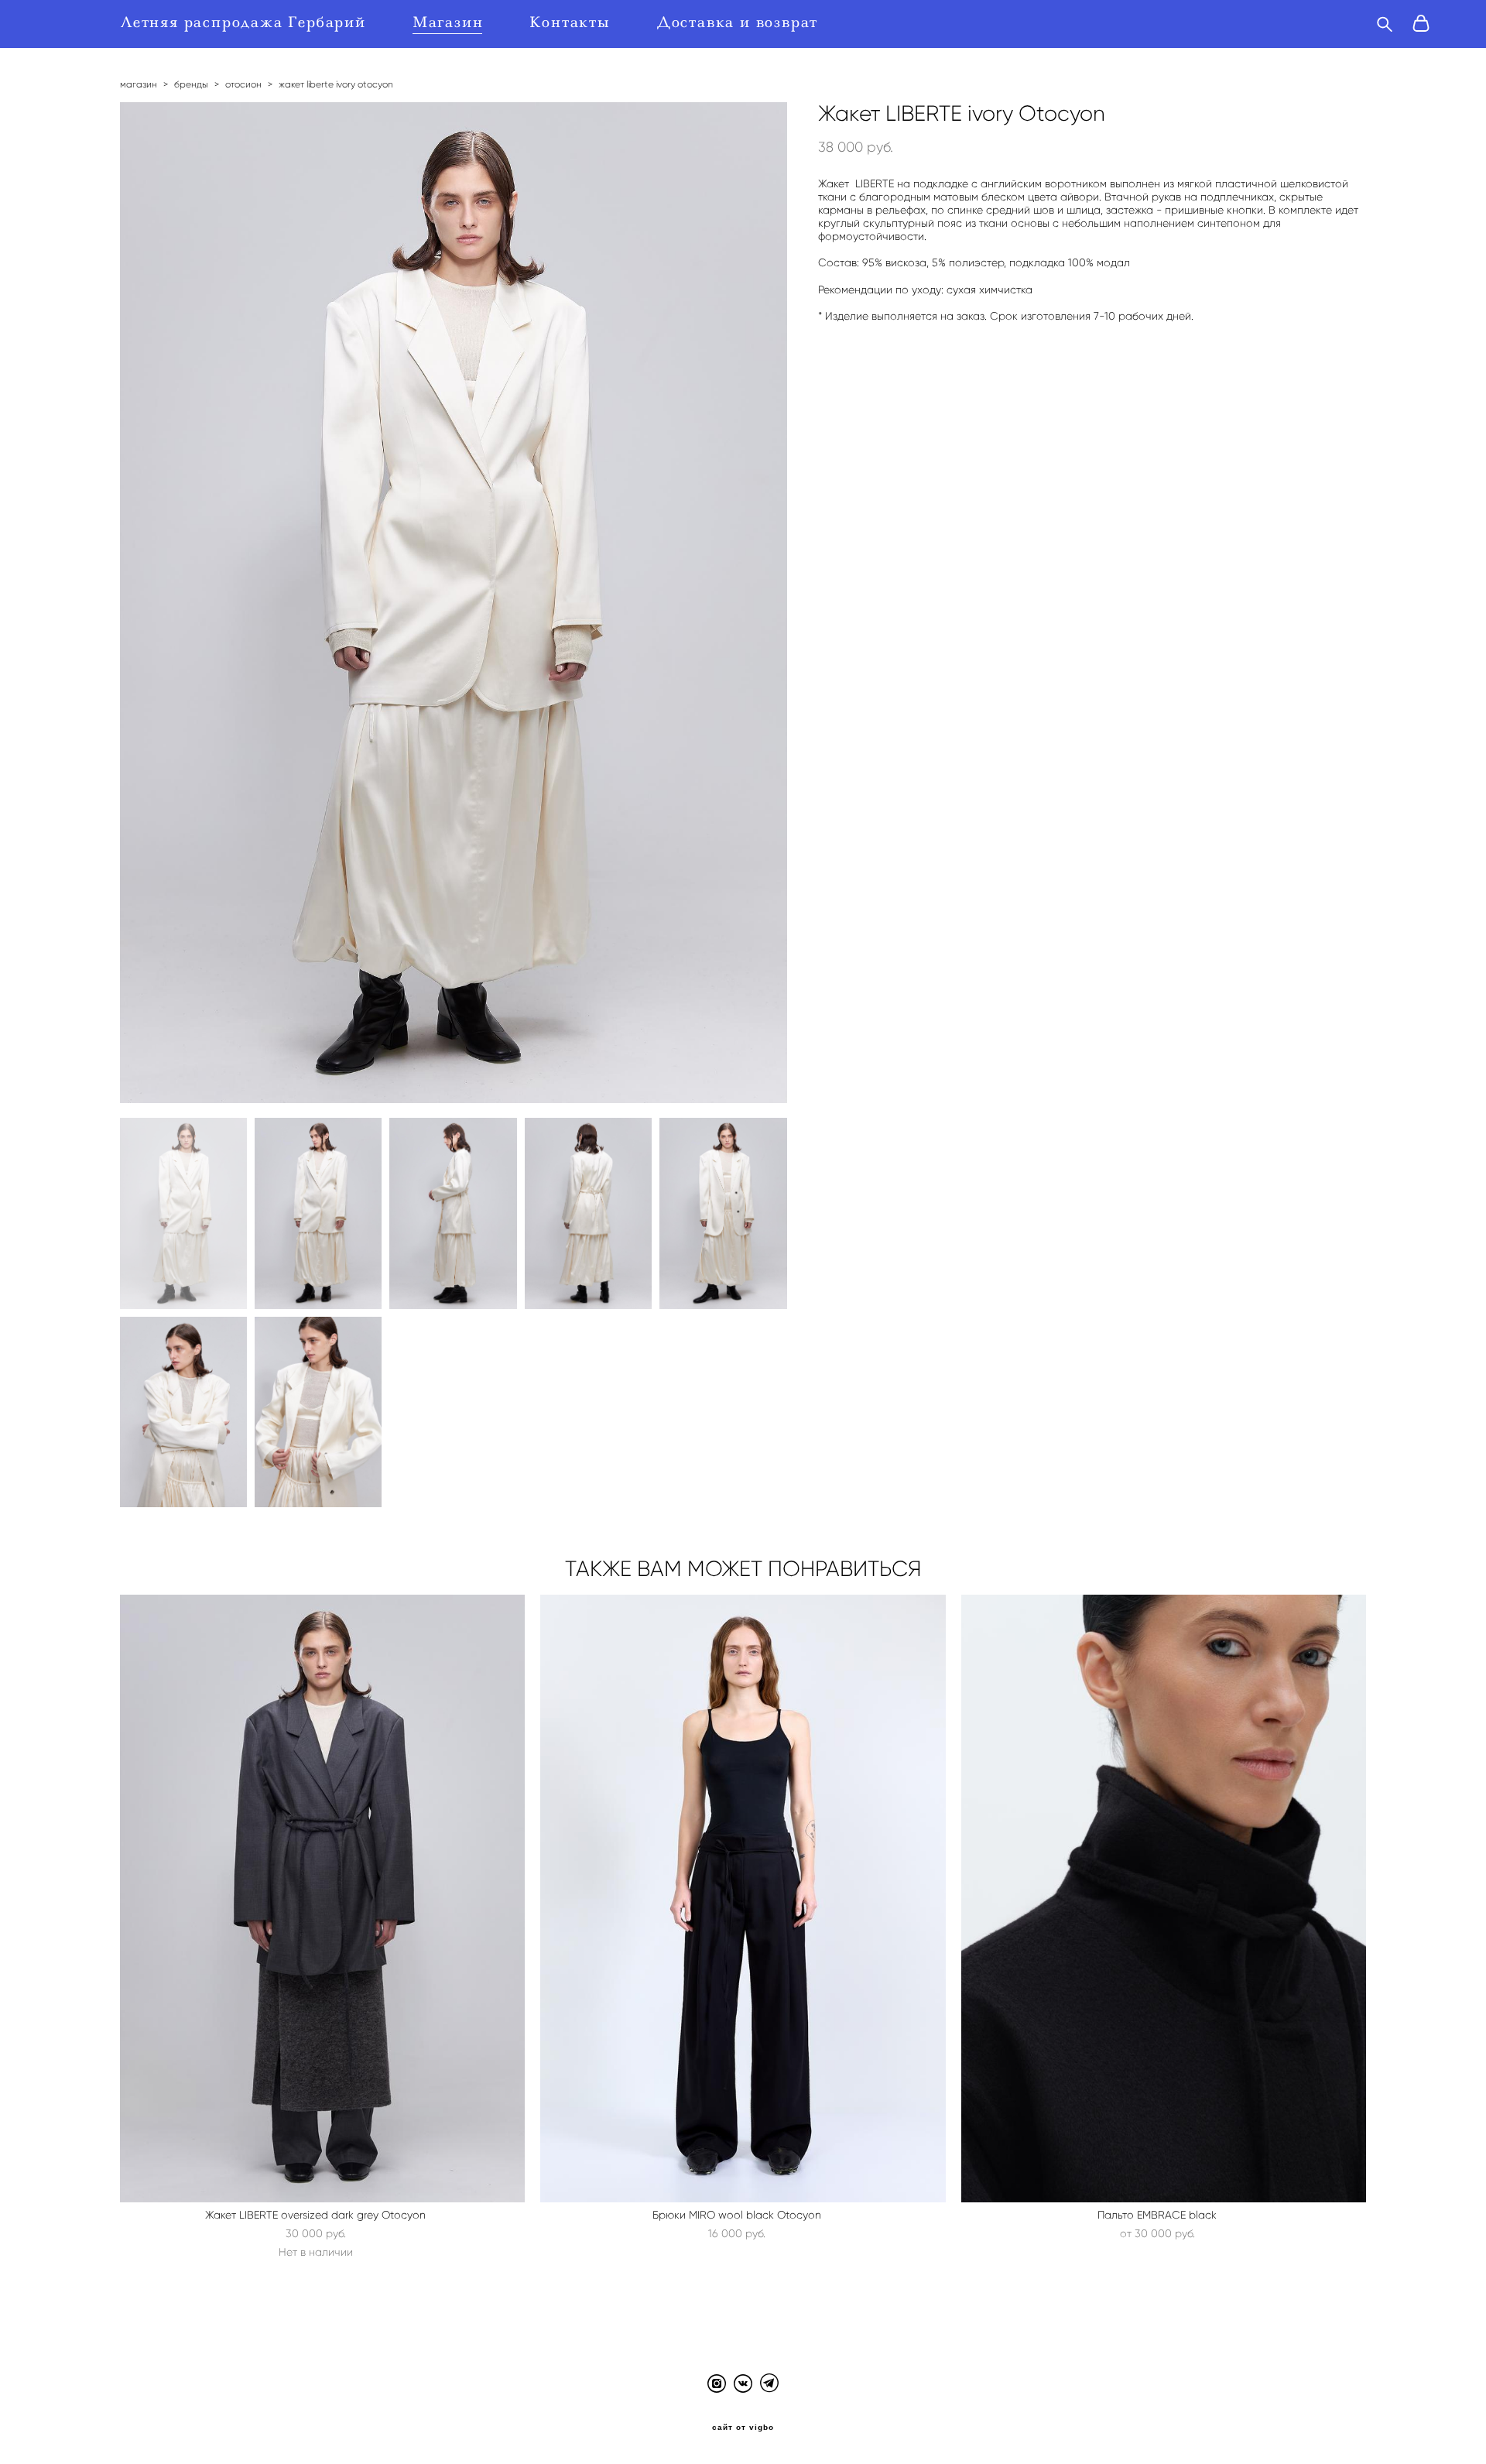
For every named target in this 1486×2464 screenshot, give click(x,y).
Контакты (570, 22)
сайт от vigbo (743, 2428)
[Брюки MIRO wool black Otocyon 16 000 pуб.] (743, 1899)
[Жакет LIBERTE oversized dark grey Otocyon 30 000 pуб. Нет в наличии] (323, 1899)
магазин (139, 84)
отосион (243, 84)
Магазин (448, 22)
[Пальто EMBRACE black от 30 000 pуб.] (1164, 1899)
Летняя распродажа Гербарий (243, 22)
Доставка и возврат (738, 22)
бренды (191, 84)
